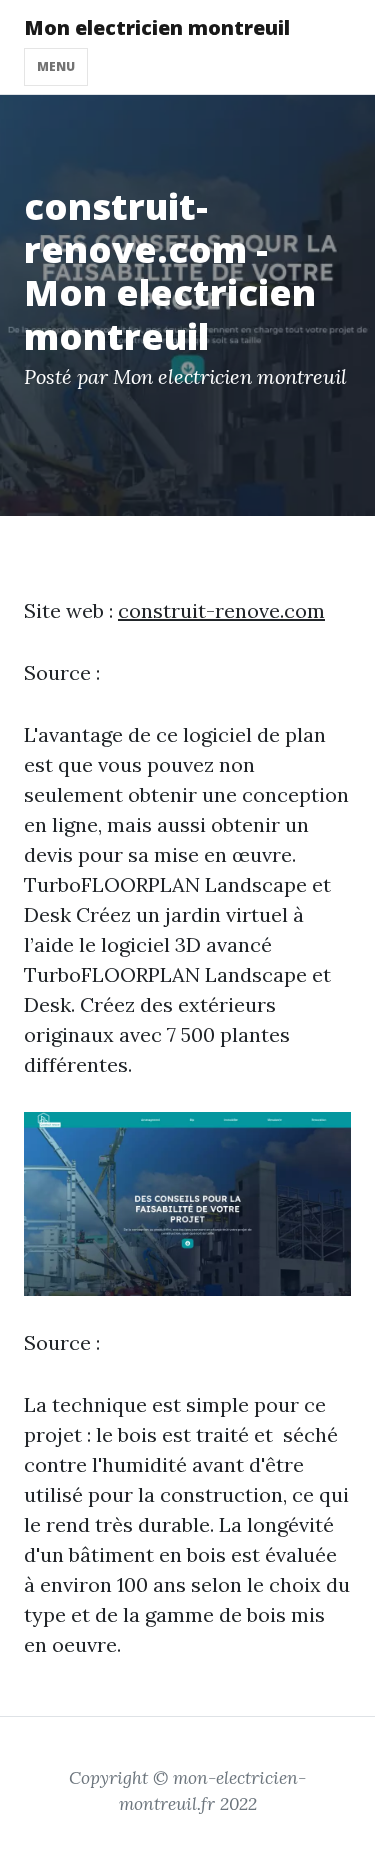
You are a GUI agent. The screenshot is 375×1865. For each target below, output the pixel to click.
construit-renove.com (221, 610)
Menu (56, 66)
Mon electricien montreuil (157, 27)
